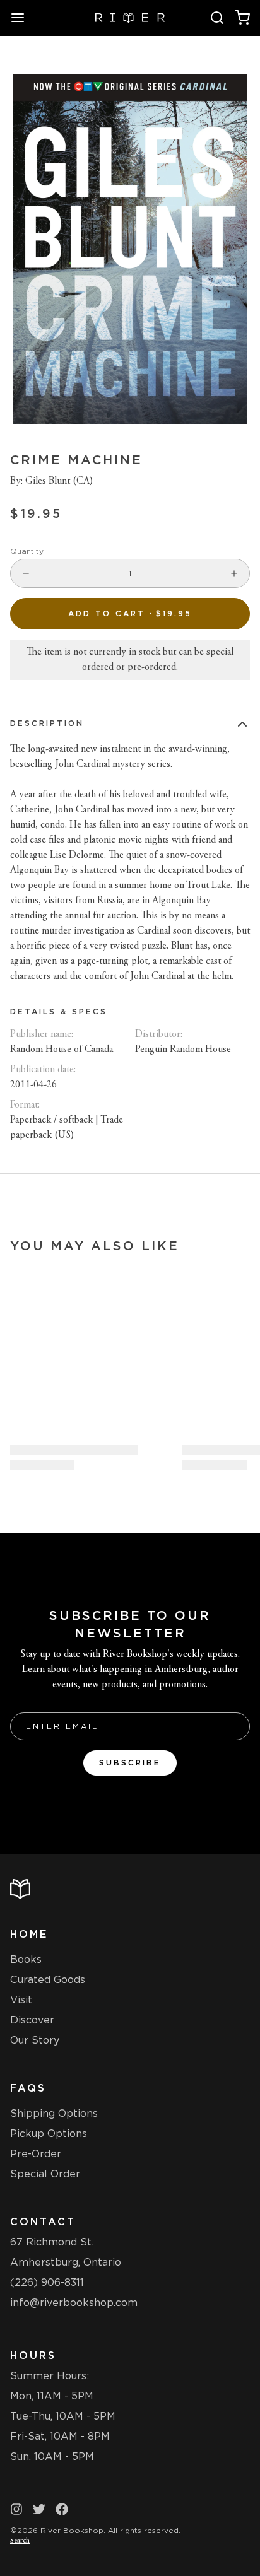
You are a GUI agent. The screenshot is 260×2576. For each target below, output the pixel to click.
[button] (130, 614)
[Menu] (23, 18)
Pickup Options (49, 2134)
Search (20, 2541)
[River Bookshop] (130, 18)
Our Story (35, 2040)
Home (29, 1934)
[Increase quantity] (234, 573)
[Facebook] (62, 2509)
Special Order (45, 2174)
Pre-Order (36, 2154)
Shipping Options (54, 2113)
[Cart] (242, 18)
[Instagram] (16, 2509)
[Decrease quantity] (26, 573)
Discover (32, 2020)
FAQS (28, 2088)
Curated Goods (48, 1980)
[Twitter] (39, 2509)
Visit (21, 2000)
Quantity (27, 551)
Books (26, 1959)
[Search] (217, 18)
